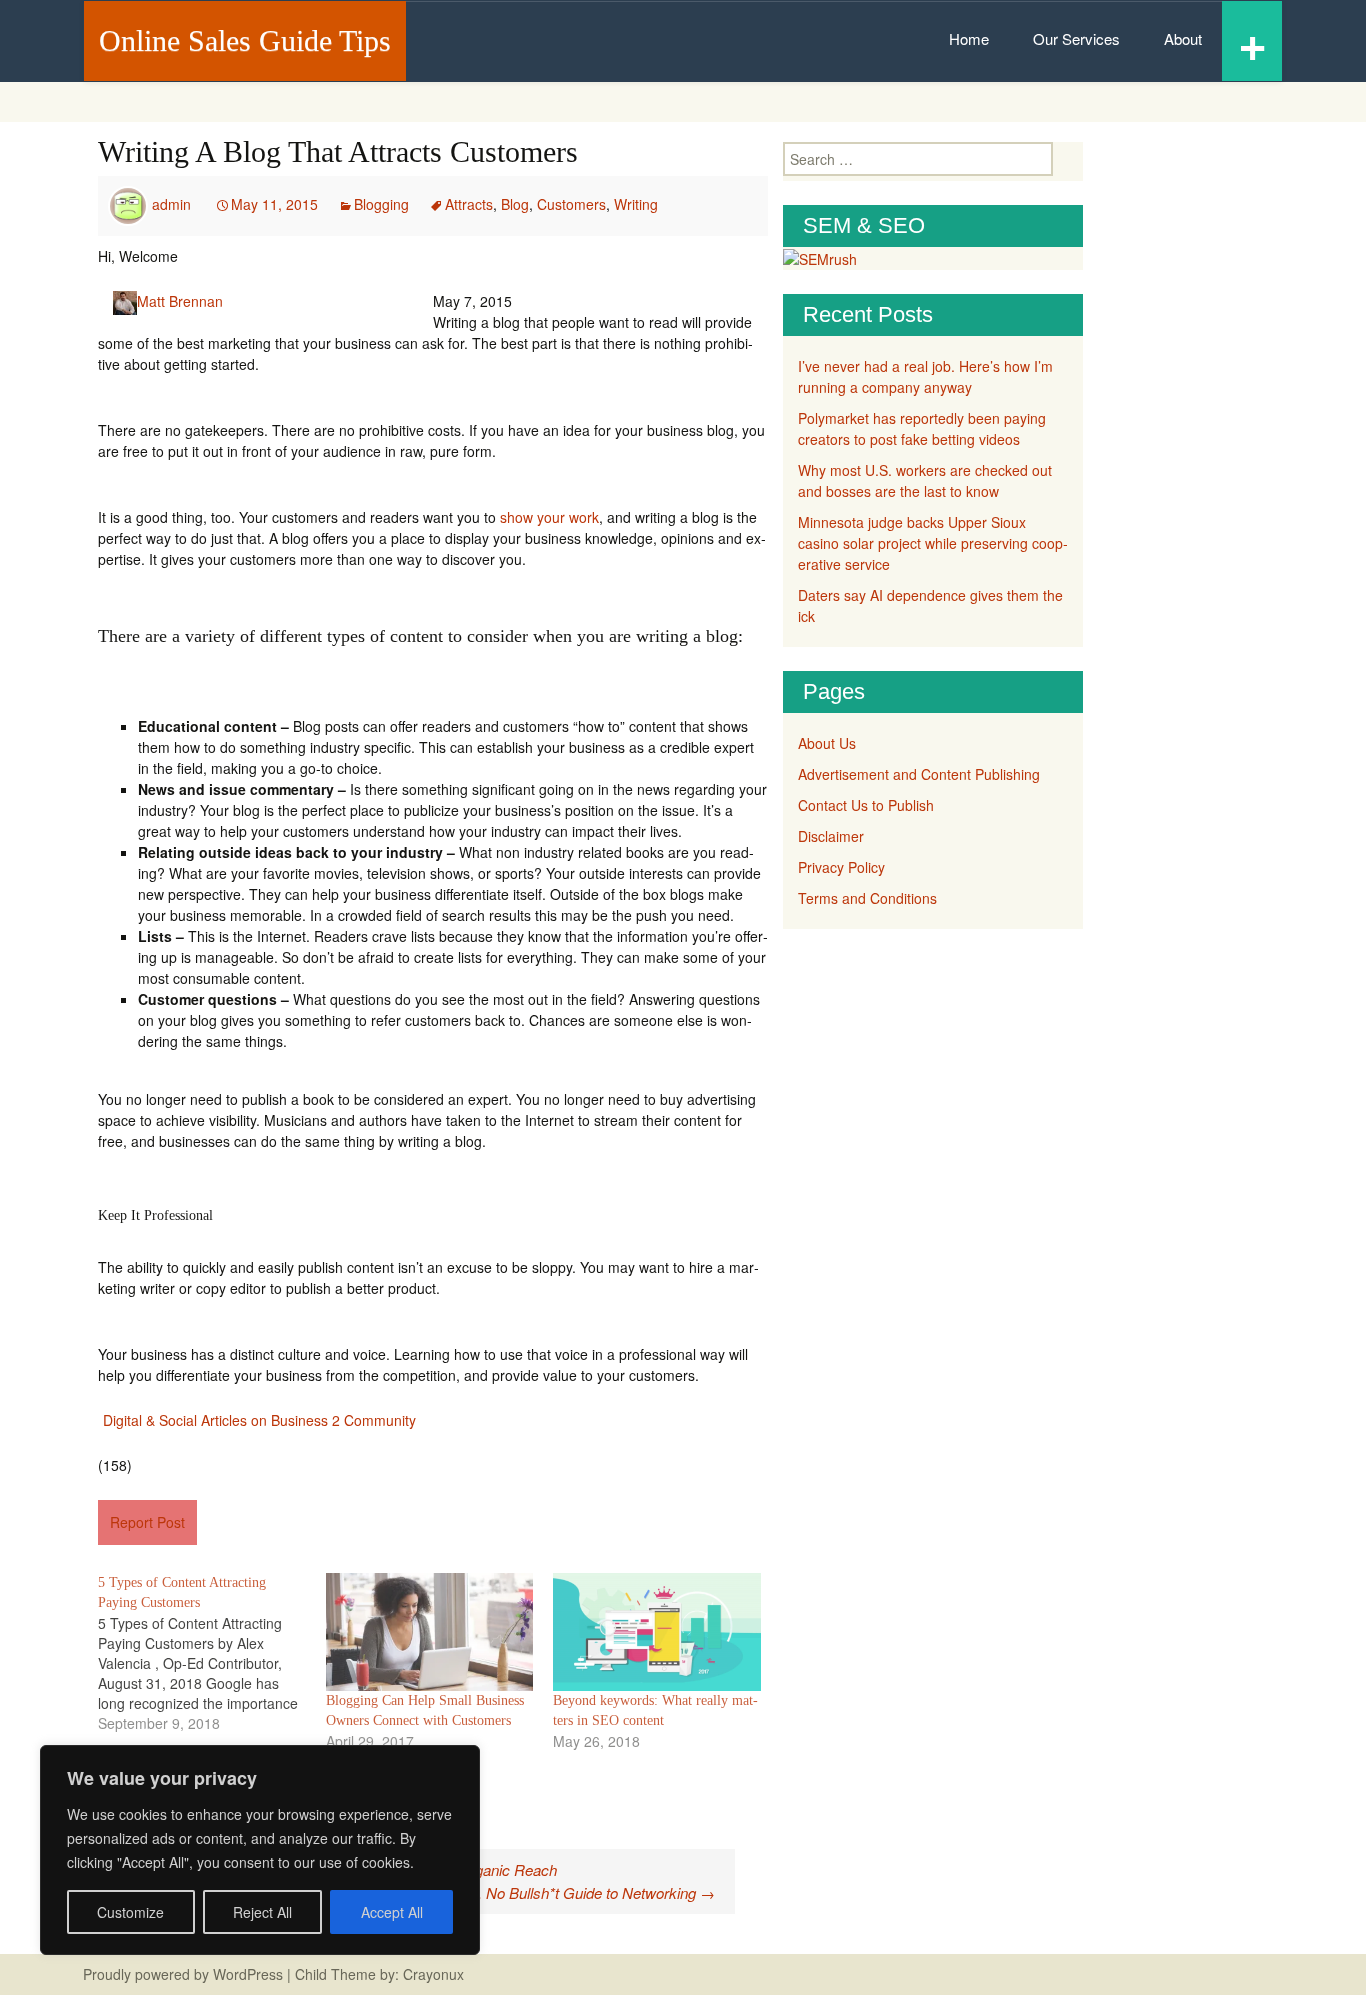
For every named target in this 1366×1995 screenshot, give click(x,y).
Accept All (392, 1912)
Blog (515, 204)
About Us (827, 743)
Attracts (469, 204)
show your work (549, 517)
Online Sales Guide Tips (245, 40)
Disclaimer (831, 836)
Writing (636, 204)
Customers (571, 204)
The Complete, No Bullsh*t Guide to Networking (550, 1892)
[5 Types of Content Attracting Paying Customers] (212, 1653)
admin (171, 204)
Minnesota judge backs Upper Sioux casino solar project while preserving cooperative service (933, 543)
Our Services (1076, 38)
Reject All (262, 1912)
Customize (130, 1912)
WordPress (248, 1974)
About (1183, 38)
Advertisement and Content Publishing (919, 774)
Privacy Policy (841, 867)
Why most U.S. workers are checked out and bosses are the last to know (925, 480)
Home (969, 38)
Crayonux (431, 1974)
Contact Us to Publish (866, 805)
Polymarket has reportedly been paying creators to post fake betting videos (922, 428)
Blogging (381, 204)
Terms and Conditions (867, 898)
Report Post (147, 1522)
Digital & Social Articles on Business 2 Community (259, 1420)
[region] (260, 1850)
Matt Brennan (180, 301)
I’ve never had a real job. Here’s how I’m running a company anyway (925, 376)
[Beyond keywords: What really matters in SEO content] (657, 1632)
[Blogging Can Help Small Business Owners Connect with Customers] (430, 1632)
